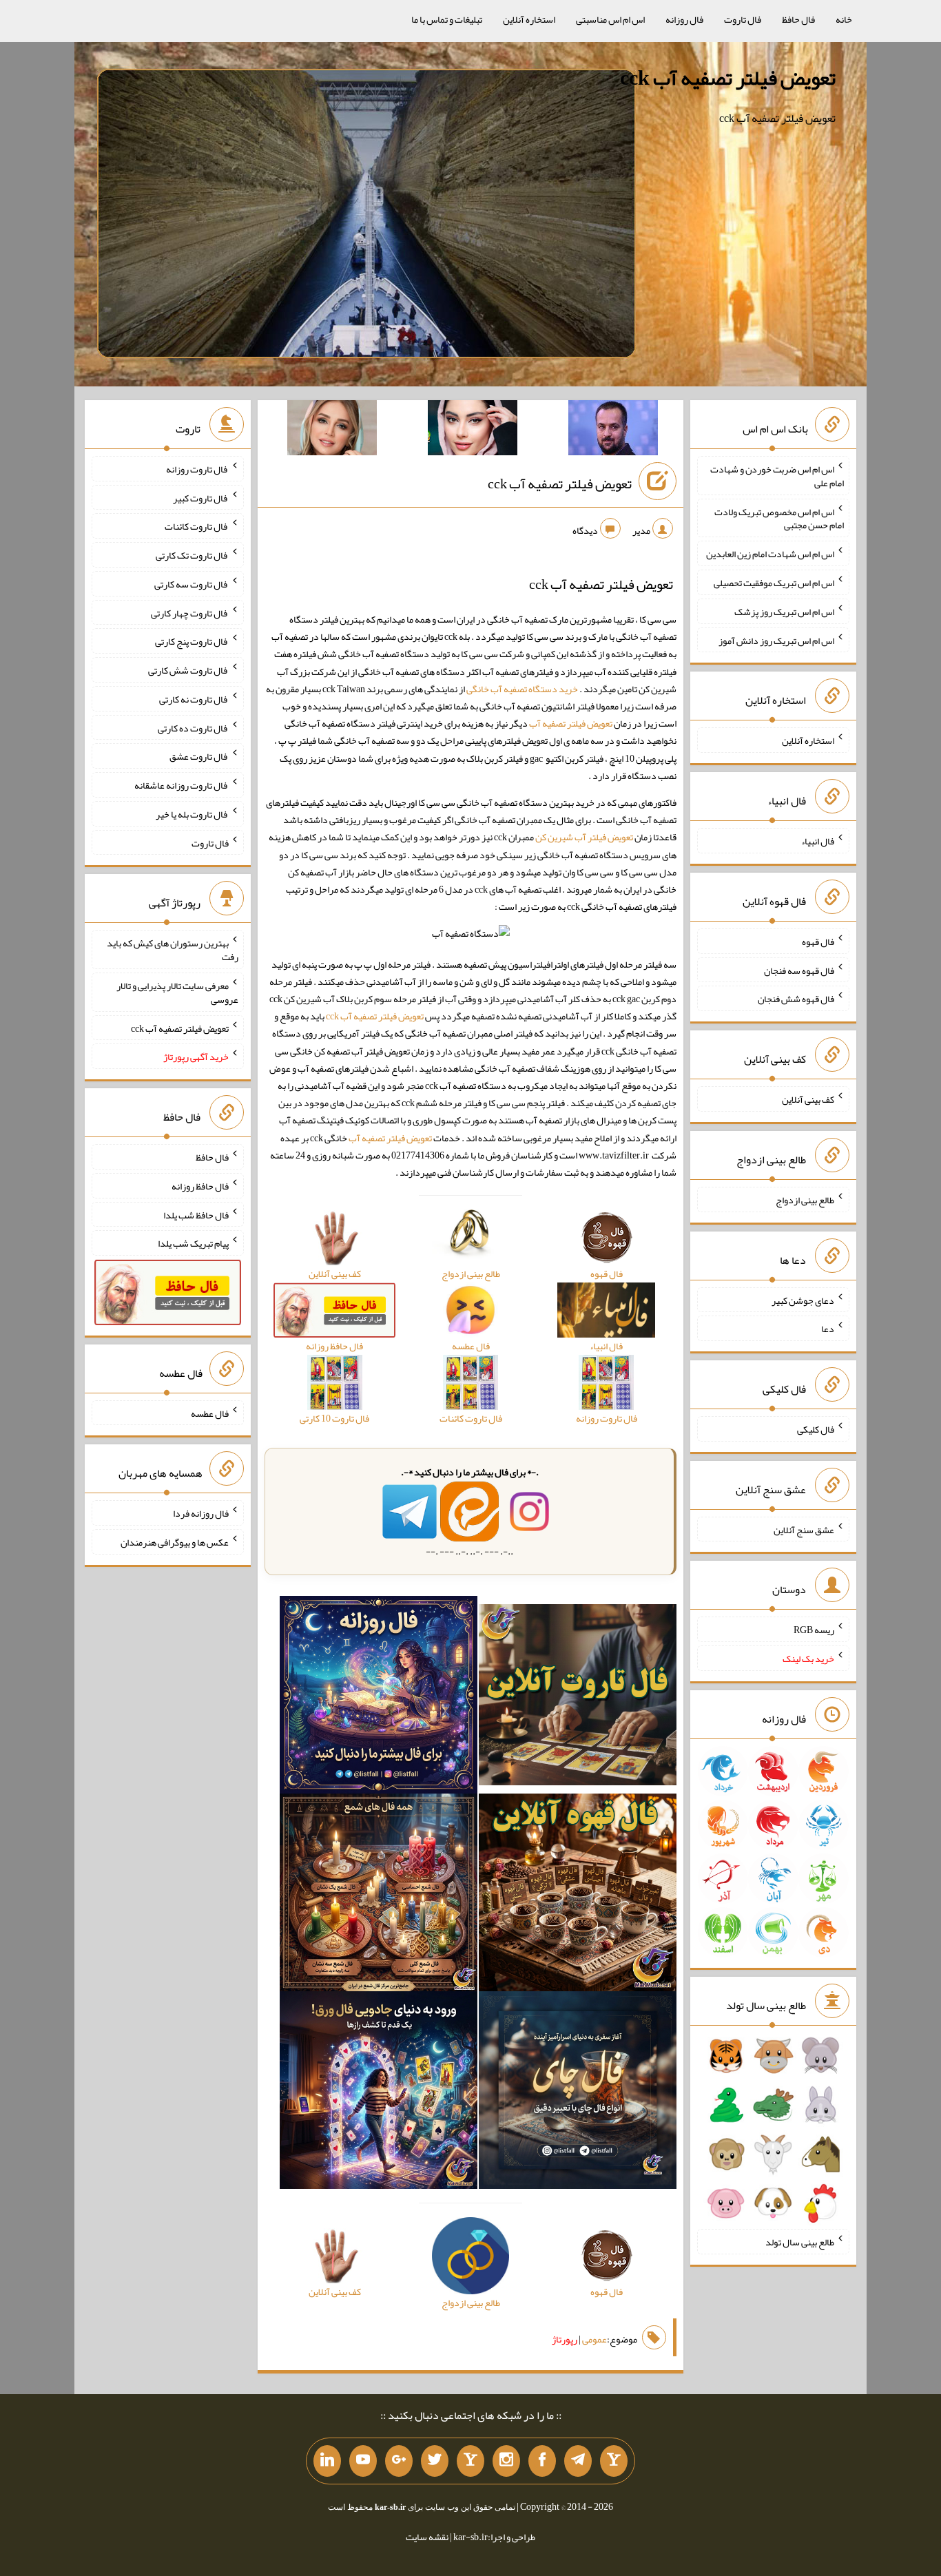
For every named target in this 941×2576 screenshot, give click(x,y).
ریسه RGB (814, 1630)
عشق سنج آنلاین (804, 1529)
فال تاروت (743, 19)
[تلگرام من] (578, 2461)
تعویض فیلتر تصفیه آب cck (728, 78)
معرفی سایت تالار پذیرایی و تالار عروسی (177, 993)
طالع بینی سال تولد (800, 2242)
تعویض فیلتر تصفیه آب (571, 723)
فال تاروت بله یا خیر (192, 814)
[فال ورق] (379, 2093)
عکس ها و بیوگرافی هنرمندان (175, 1542)
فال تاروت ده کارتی (193, 727)
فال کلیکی (816, 1429)
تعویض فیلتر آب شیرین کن (584, 837)
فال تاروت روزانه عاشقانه (182, 785)
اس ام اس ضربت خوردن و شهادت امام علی (777, 476)
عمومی (594, 2339)
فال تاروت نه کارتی (194, 699)
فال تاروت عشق (199, 756)
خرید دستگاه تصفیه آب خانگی (522, 689)
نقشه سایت (427, 2537)
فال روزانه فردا (201, 1513)
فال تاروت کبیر (201, 497)
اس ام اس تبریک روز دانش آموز (776, 640)
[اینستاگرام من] (506, 2461)
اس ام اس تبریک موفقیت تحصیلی (774, 583)
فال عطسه (210, 1413)
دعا (828, 1329)
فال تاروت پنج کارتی (192, 641)
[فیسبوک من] (542, 2461)
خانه (844, 19)
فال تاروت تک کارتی (192, 555)
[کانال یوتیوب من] (363, 2461)
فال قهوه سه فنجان (799, 970)
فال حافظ (798, 19)
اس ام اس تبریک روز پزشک (784, 612)
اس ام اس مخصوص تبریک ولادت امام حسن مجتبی (779, 518)
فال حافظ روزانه (200, 1186)
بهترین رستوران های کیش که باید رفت (173, 950)
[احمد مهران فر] (613, 430)
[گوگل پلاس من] (399, 2461)
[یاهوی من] (614, 2461)
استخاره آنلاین (529, 19)
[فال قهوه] (578, 1895)
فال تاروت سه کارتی (192, 584)
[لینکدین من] (327, 2461)
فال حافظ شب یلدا (196, 1214)
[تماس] (470, 2461)
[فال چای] (578, 2093)
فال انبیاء (818, 841)
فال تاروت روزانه (197, 469)
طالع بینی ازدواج (805, 1200)
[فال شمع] (379, 1895)
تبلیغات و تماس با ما (447, 19)
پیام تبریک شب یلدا (193, 1243)
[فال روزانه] (379, 1698)
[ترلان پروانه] (473, 430)
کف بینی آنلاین (808, 1099)
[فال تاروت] (578, 1698)
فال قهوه (818, 942)
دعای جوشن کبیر (803, 1300)
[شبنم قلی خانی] (332, 430)
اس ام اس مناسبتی (610, 19)
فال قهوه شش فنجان (796, 999)
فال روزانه (684, 19)
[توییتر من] (435, 2461)
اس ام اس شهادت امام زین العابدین (770, 554)
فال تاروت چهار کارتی (190, 612)
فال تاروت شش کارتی (188, 670)
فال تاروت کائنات (197, 526)
